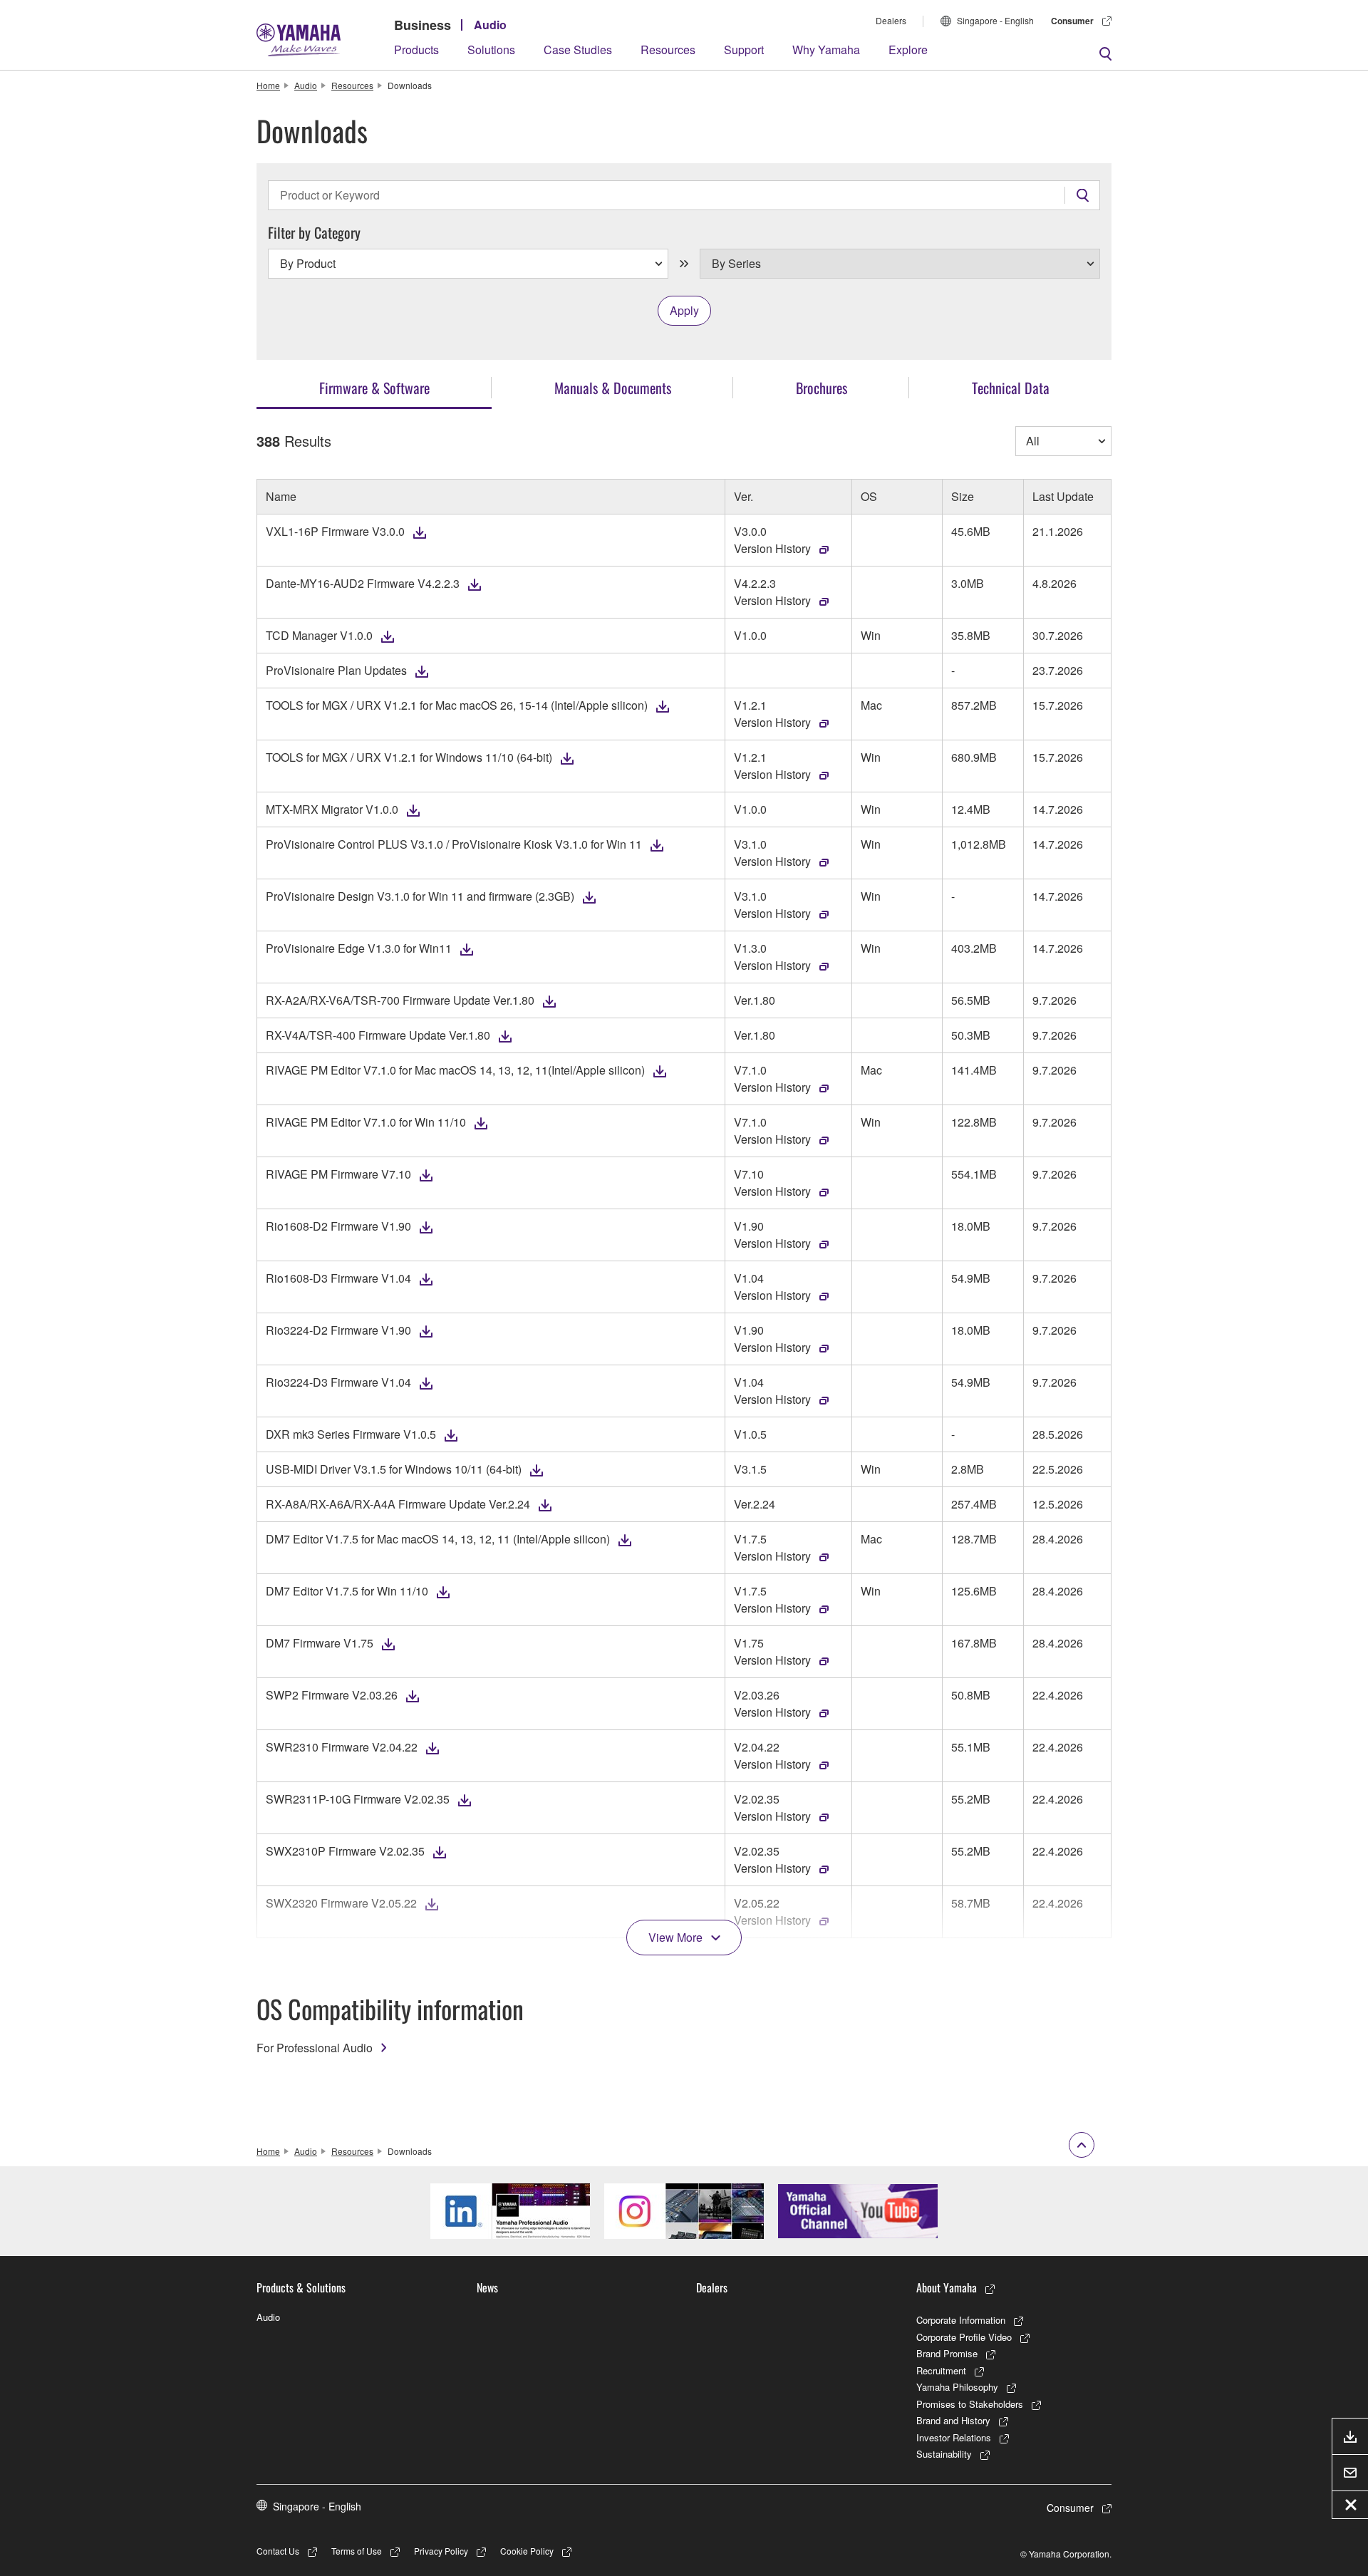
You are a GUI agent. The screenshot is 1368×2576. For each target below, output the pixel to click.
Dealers (891, 20)
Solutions (491, 50)
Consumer (1072, 21)
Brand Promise (947, 2353)
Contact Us (278, 2551)
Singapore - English (995, 20)
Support (744, 50)
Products (416, 50)
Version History (772, 548)
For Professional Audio (315, 2048)
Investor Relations (954, 2437)
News (487, 2287)
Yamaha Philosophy (957, 2387)
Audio (490, 25)
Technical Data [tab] (1011, 388)
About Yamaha (947, 2287)
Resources (668, 50)
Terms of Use (357, 2551)
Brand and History (953, 2420)
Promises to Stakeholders (970, 2404)
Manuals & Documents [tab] (613, 388)
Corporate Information (961, 2320)
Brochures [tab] (822, 388)
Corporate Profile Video (964, 2337)
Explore (908, 50)
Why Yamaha (826, 50)
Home (268, 85)
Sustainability (944, 2454)
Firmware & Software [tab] (374, 388)
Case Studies (578, 50)
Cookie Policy (527, 2551)
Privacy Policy (441, 2551)
